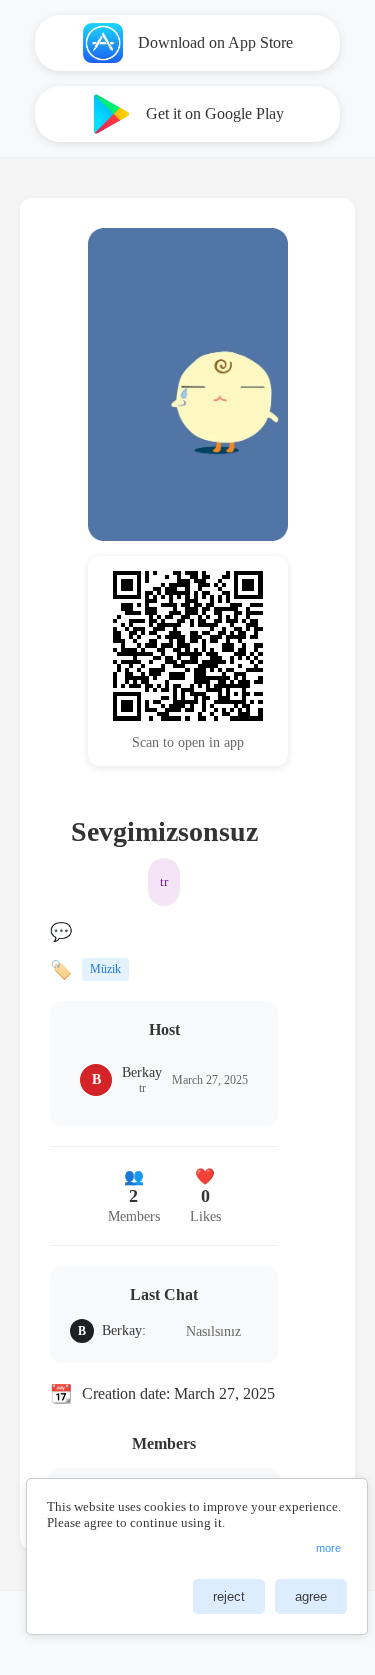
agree (311, 1596)
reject (229, 1596)
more (328, 1548)
